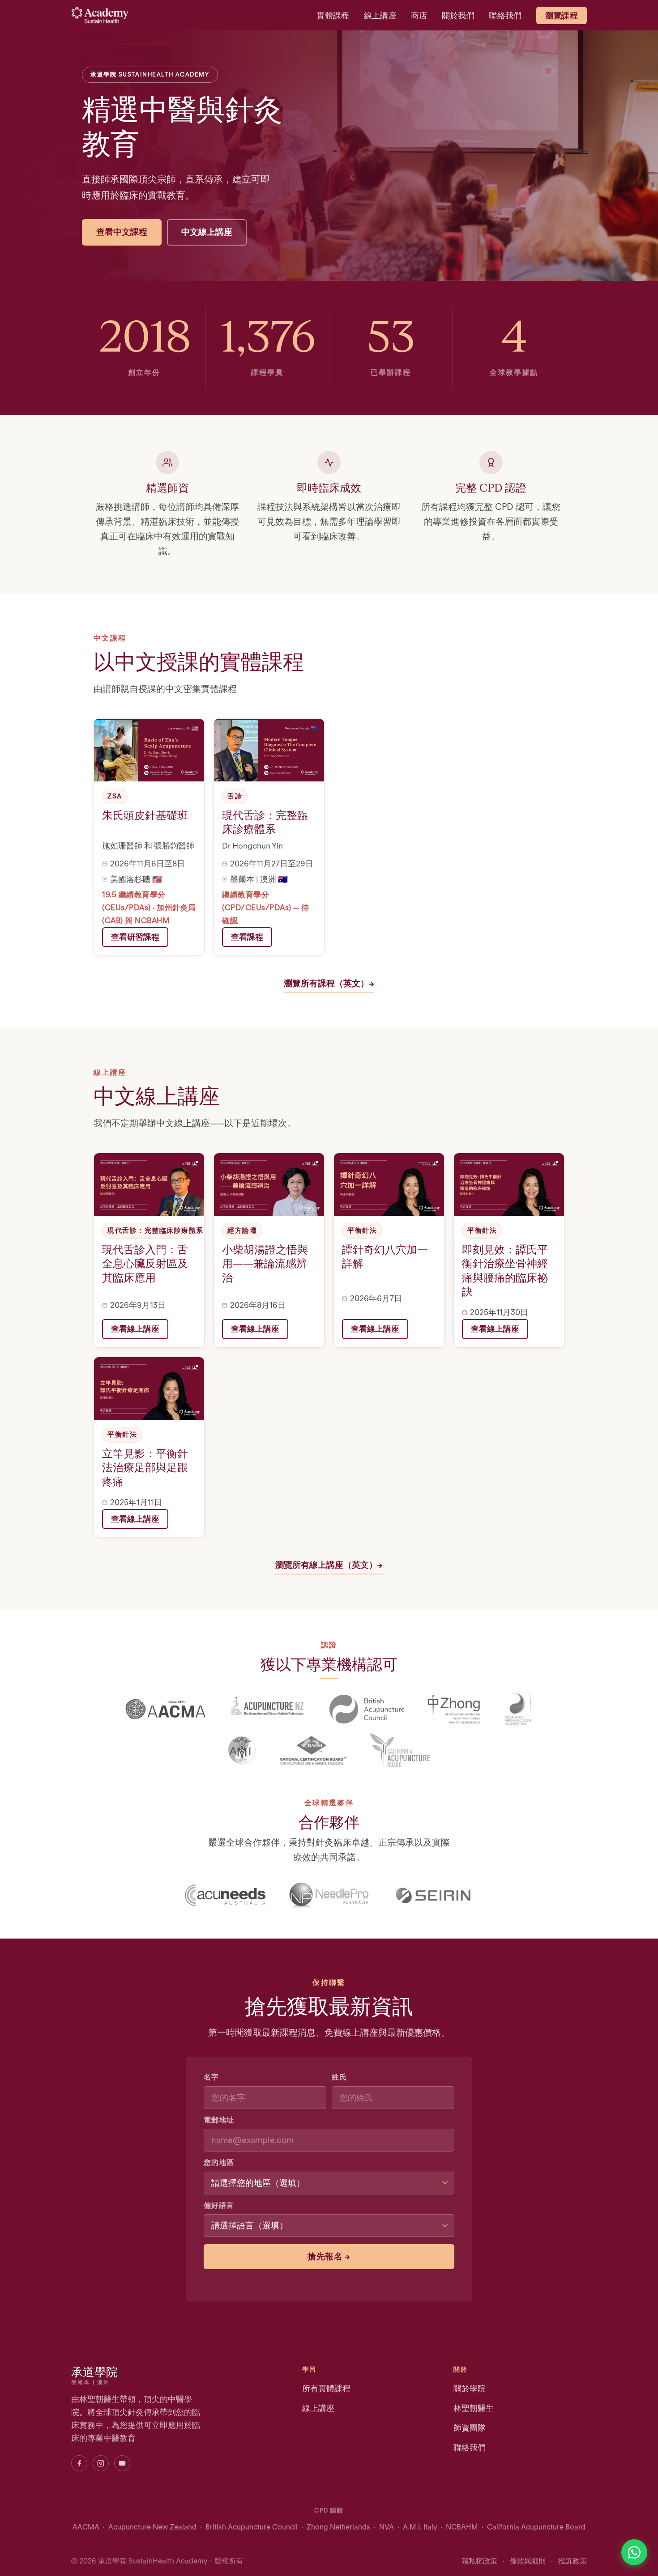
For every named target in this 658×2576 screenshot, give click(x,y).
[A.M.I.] (242, 1750)
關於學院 (470, 2388)
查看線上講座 (135, 1329)
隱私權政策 (479, 2561)
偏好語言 (219, 2205)
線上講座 (380, 15)
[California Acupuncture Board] (400, 1750)
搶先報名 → (329, 2256)
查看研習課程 (135, 937)
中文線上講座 (207, 232)
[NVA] (518, 1709)
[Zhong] (454, 1709)
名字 (211, 2077)
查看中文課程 (122, 232)
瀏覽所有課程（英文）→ (329, 983)
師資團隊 (470, 2428)
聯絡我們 (505, 15)
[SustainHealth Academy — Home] (100, 15)
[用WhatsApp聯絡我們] (634, 2552)
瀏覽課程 (562, 15)
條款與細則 (528, 2561)
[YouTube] (122, 2463)
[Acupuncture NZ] (268, 1709)
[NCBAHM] (313, 1750)
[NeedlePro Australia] (329, 1895)
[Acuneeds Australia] (225, 1895)
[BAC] (367, 1709)
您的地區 (219, 2162)
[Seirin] (433, 1895)
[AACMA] (165, 1709)
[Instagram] (101, 2463)
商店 (419, 15)
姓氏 (339, 2077)
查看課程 (247, 937)
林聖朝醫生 (474, 2408)
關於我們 (458, 15)
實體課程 (333, 15)
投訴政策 (573, 2561)
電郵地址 (219, 2120)
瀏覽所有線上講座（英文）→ (329, 1565)
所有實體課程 (326, 2388)
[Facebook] (79, 2463)
